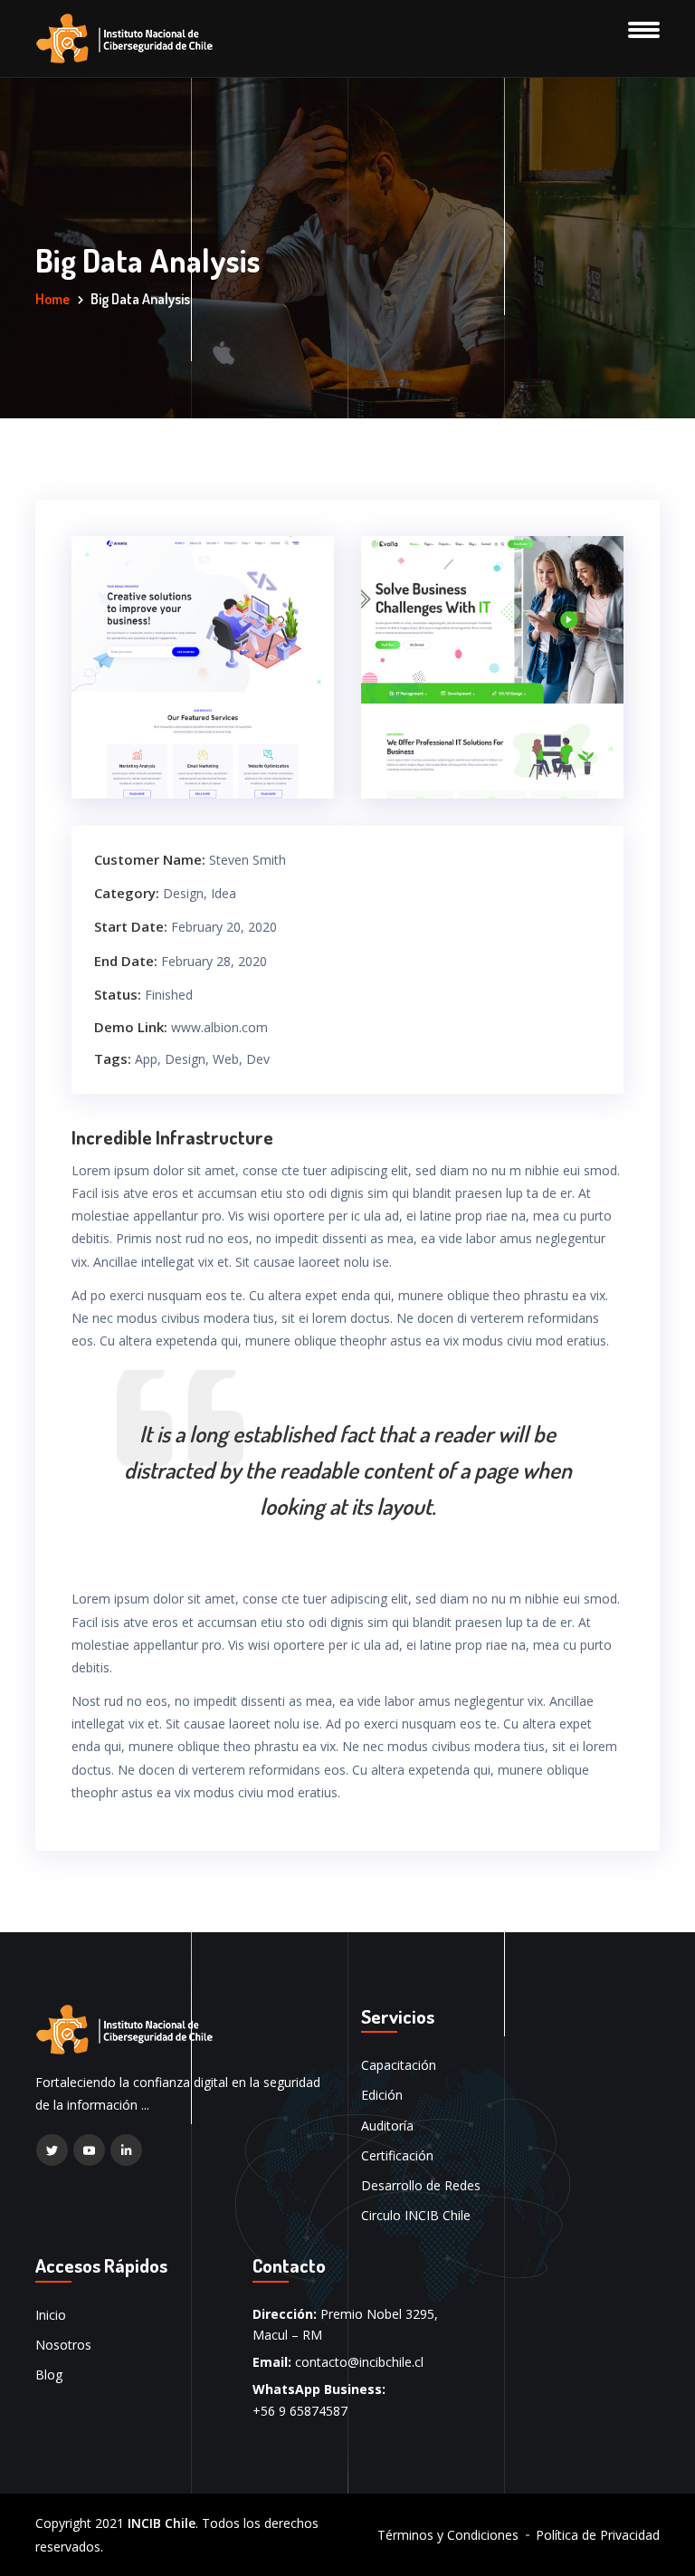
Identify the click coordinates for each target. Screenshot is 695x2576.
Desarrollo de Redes (421, 2185)
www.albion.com (219, 1027)
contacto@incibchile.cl (359, 2362)
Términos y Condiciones (448, 2535)
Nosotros (63, 2345)
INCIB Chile (162, 2523)
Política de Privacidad (598, 2535)
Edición (382, 2095)
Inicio (51, 2315)
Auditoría (387, 2126)
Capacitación (399, 2065)
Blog (49, 2375)
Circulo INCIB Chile (416, 2215)
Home (52, 299)
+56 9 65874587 (300, 2411)
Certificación (397, 2155)
